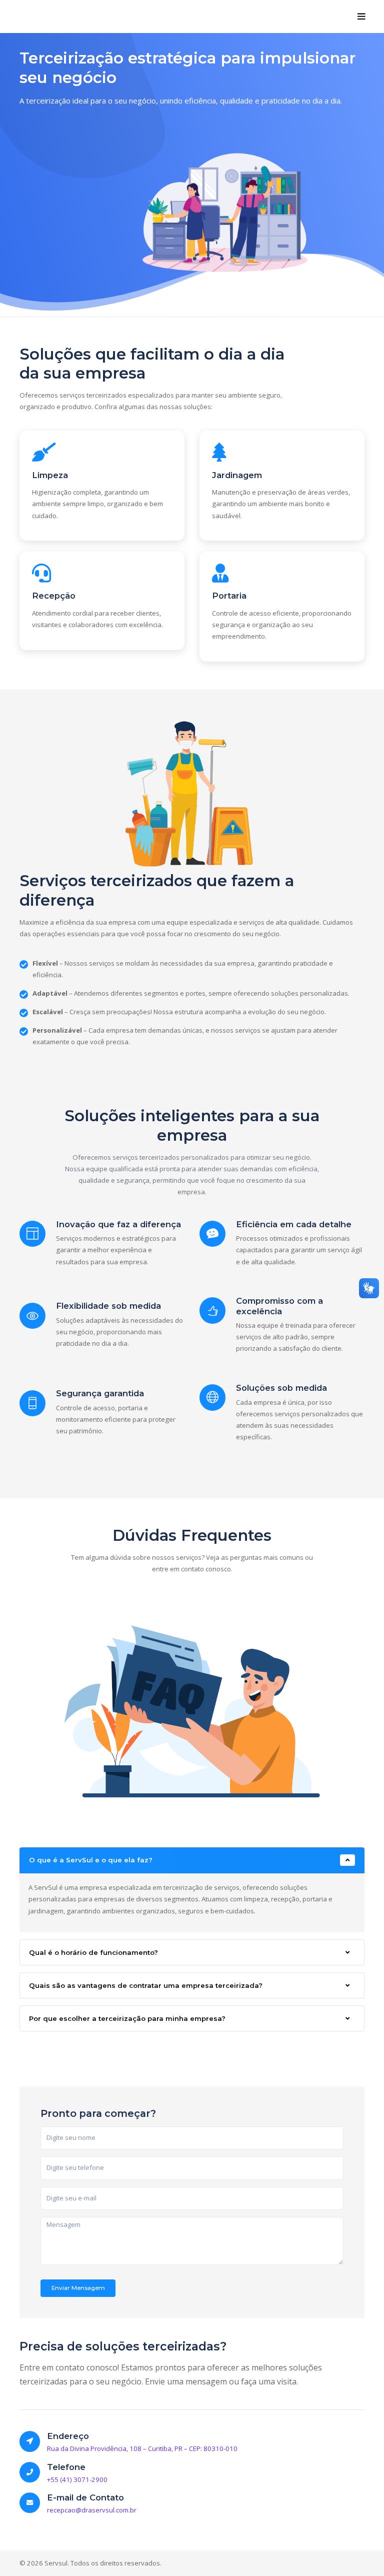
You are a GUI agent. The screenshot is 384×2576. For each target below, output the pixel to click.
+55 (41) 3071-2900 (77, 2479)
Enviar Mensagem (78, 2288)
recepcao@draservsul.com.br (92, 2510)
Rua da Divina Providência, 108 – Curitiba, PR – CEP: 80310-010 (142, 2448)
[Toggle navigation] (362, 17)
